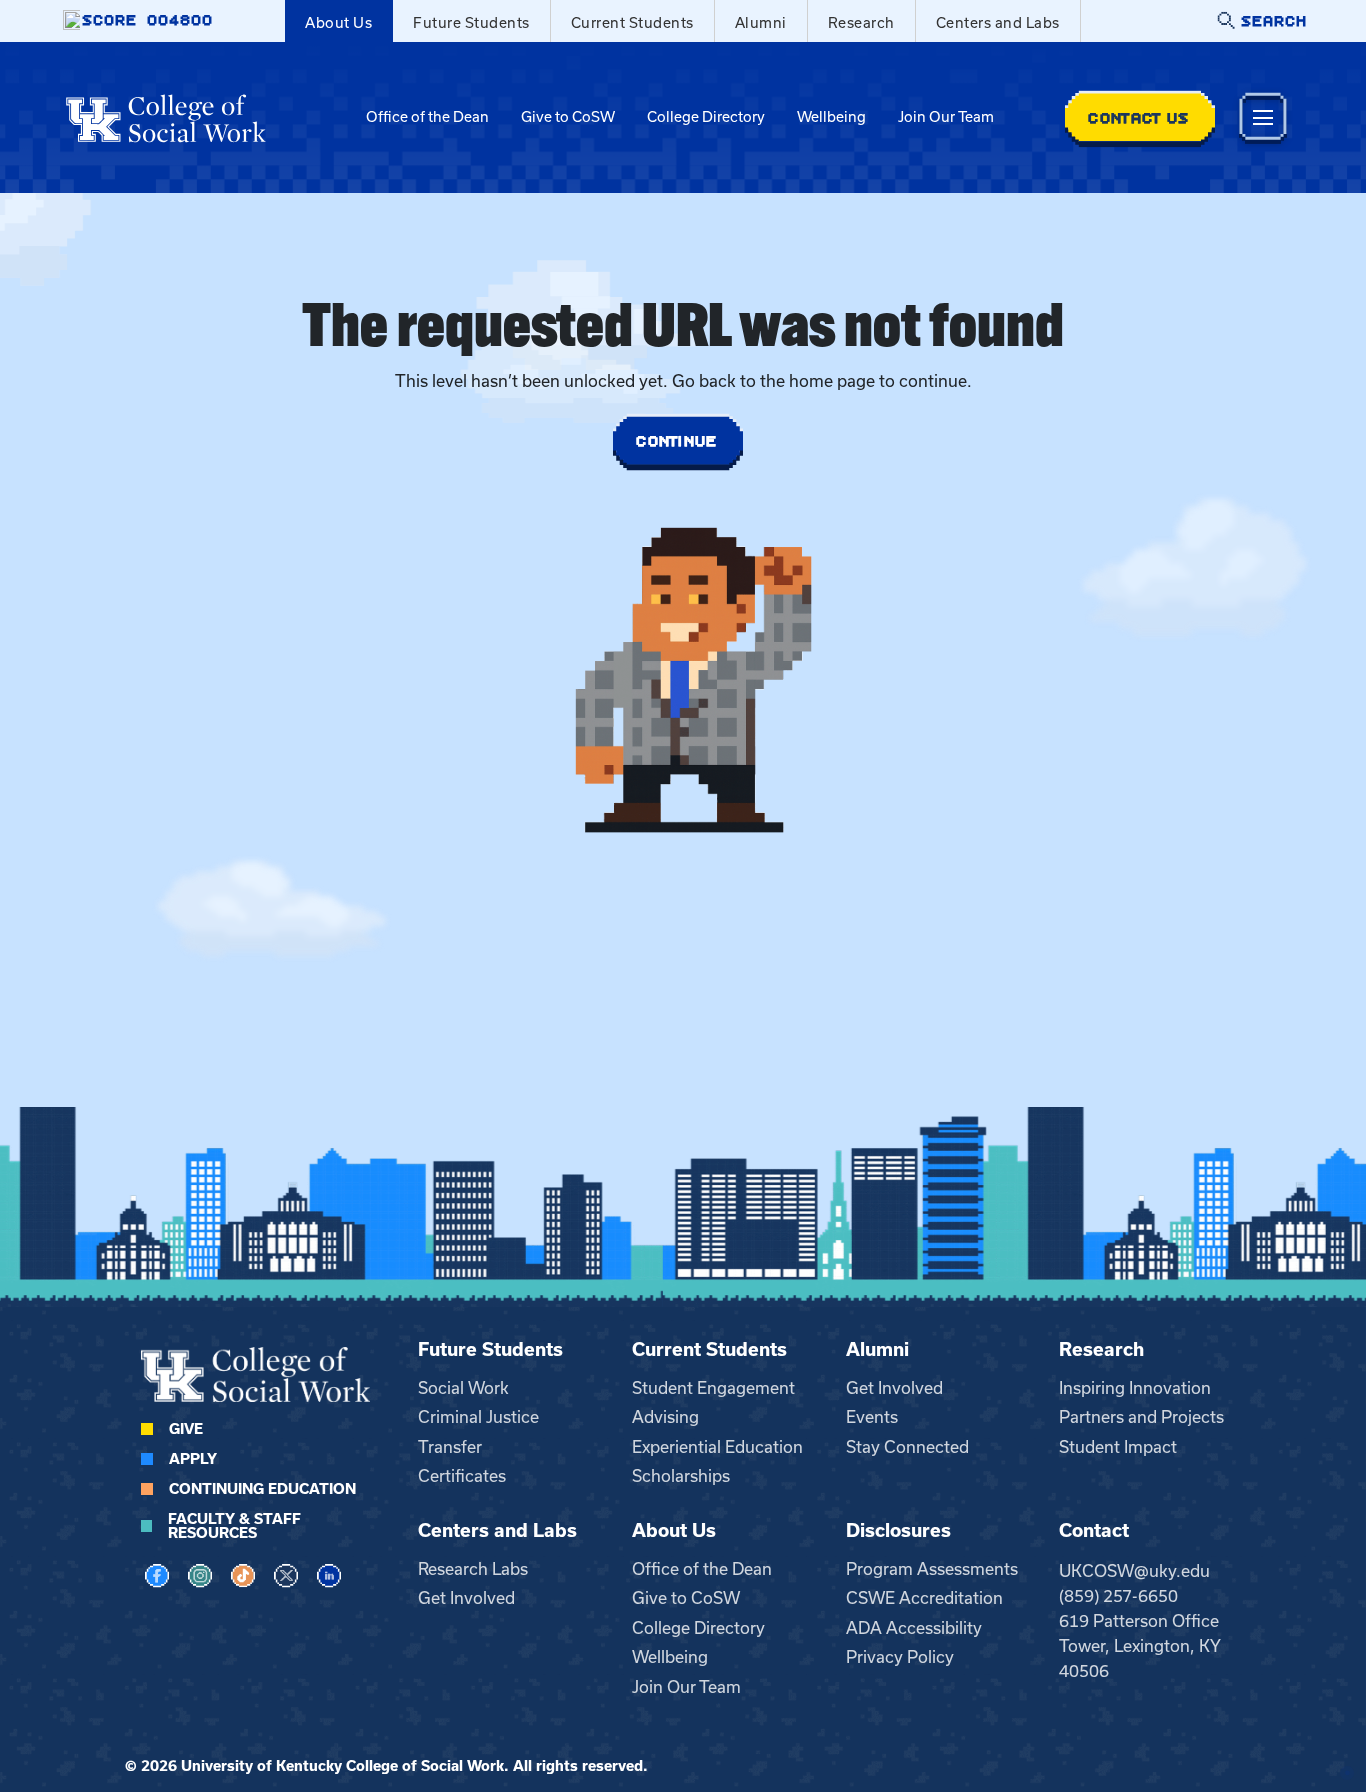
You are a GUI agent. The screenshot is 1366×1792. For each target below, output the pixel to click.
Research (861, 23)
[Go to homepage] (166, 118)
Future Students (471, 23)
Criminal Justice (478, 1417)
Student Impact (1118, 1447)
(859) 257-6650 (1118, 1596)
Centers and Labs (998, 23)
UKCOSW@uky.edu (1134, 1571)
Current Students (632, 23)
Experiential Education (717, 1447)
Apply (193, 1459)
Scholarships (681, 1476)
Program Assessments (932, 1569)
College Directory (706, 117)
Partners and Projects (1141, 1417)
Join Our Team (946, 117)
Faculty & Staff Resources (234, 1526)
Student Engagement (713, 1388)
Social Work (463, 1388)
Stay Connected (907, 1447)
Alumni (761, 23)
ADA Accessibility (914, 1628)
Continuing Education (262, 1489)
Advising (665, 1417)
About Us (338, 23)
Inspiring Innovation (1135, 1388)
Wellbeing (831, 117)
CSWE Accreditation (924, 1598)
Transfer (450, 1447)
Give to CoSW (568, 117)
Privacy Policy (900, 1657)
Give (186, 1429)
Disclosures (898, 1530)
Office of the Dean (427, 117)
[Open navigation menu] (1263, 117)
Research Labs (473, 1569)
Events (872, 1417)
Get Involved (894, 1388)
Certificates (462, 1476)
